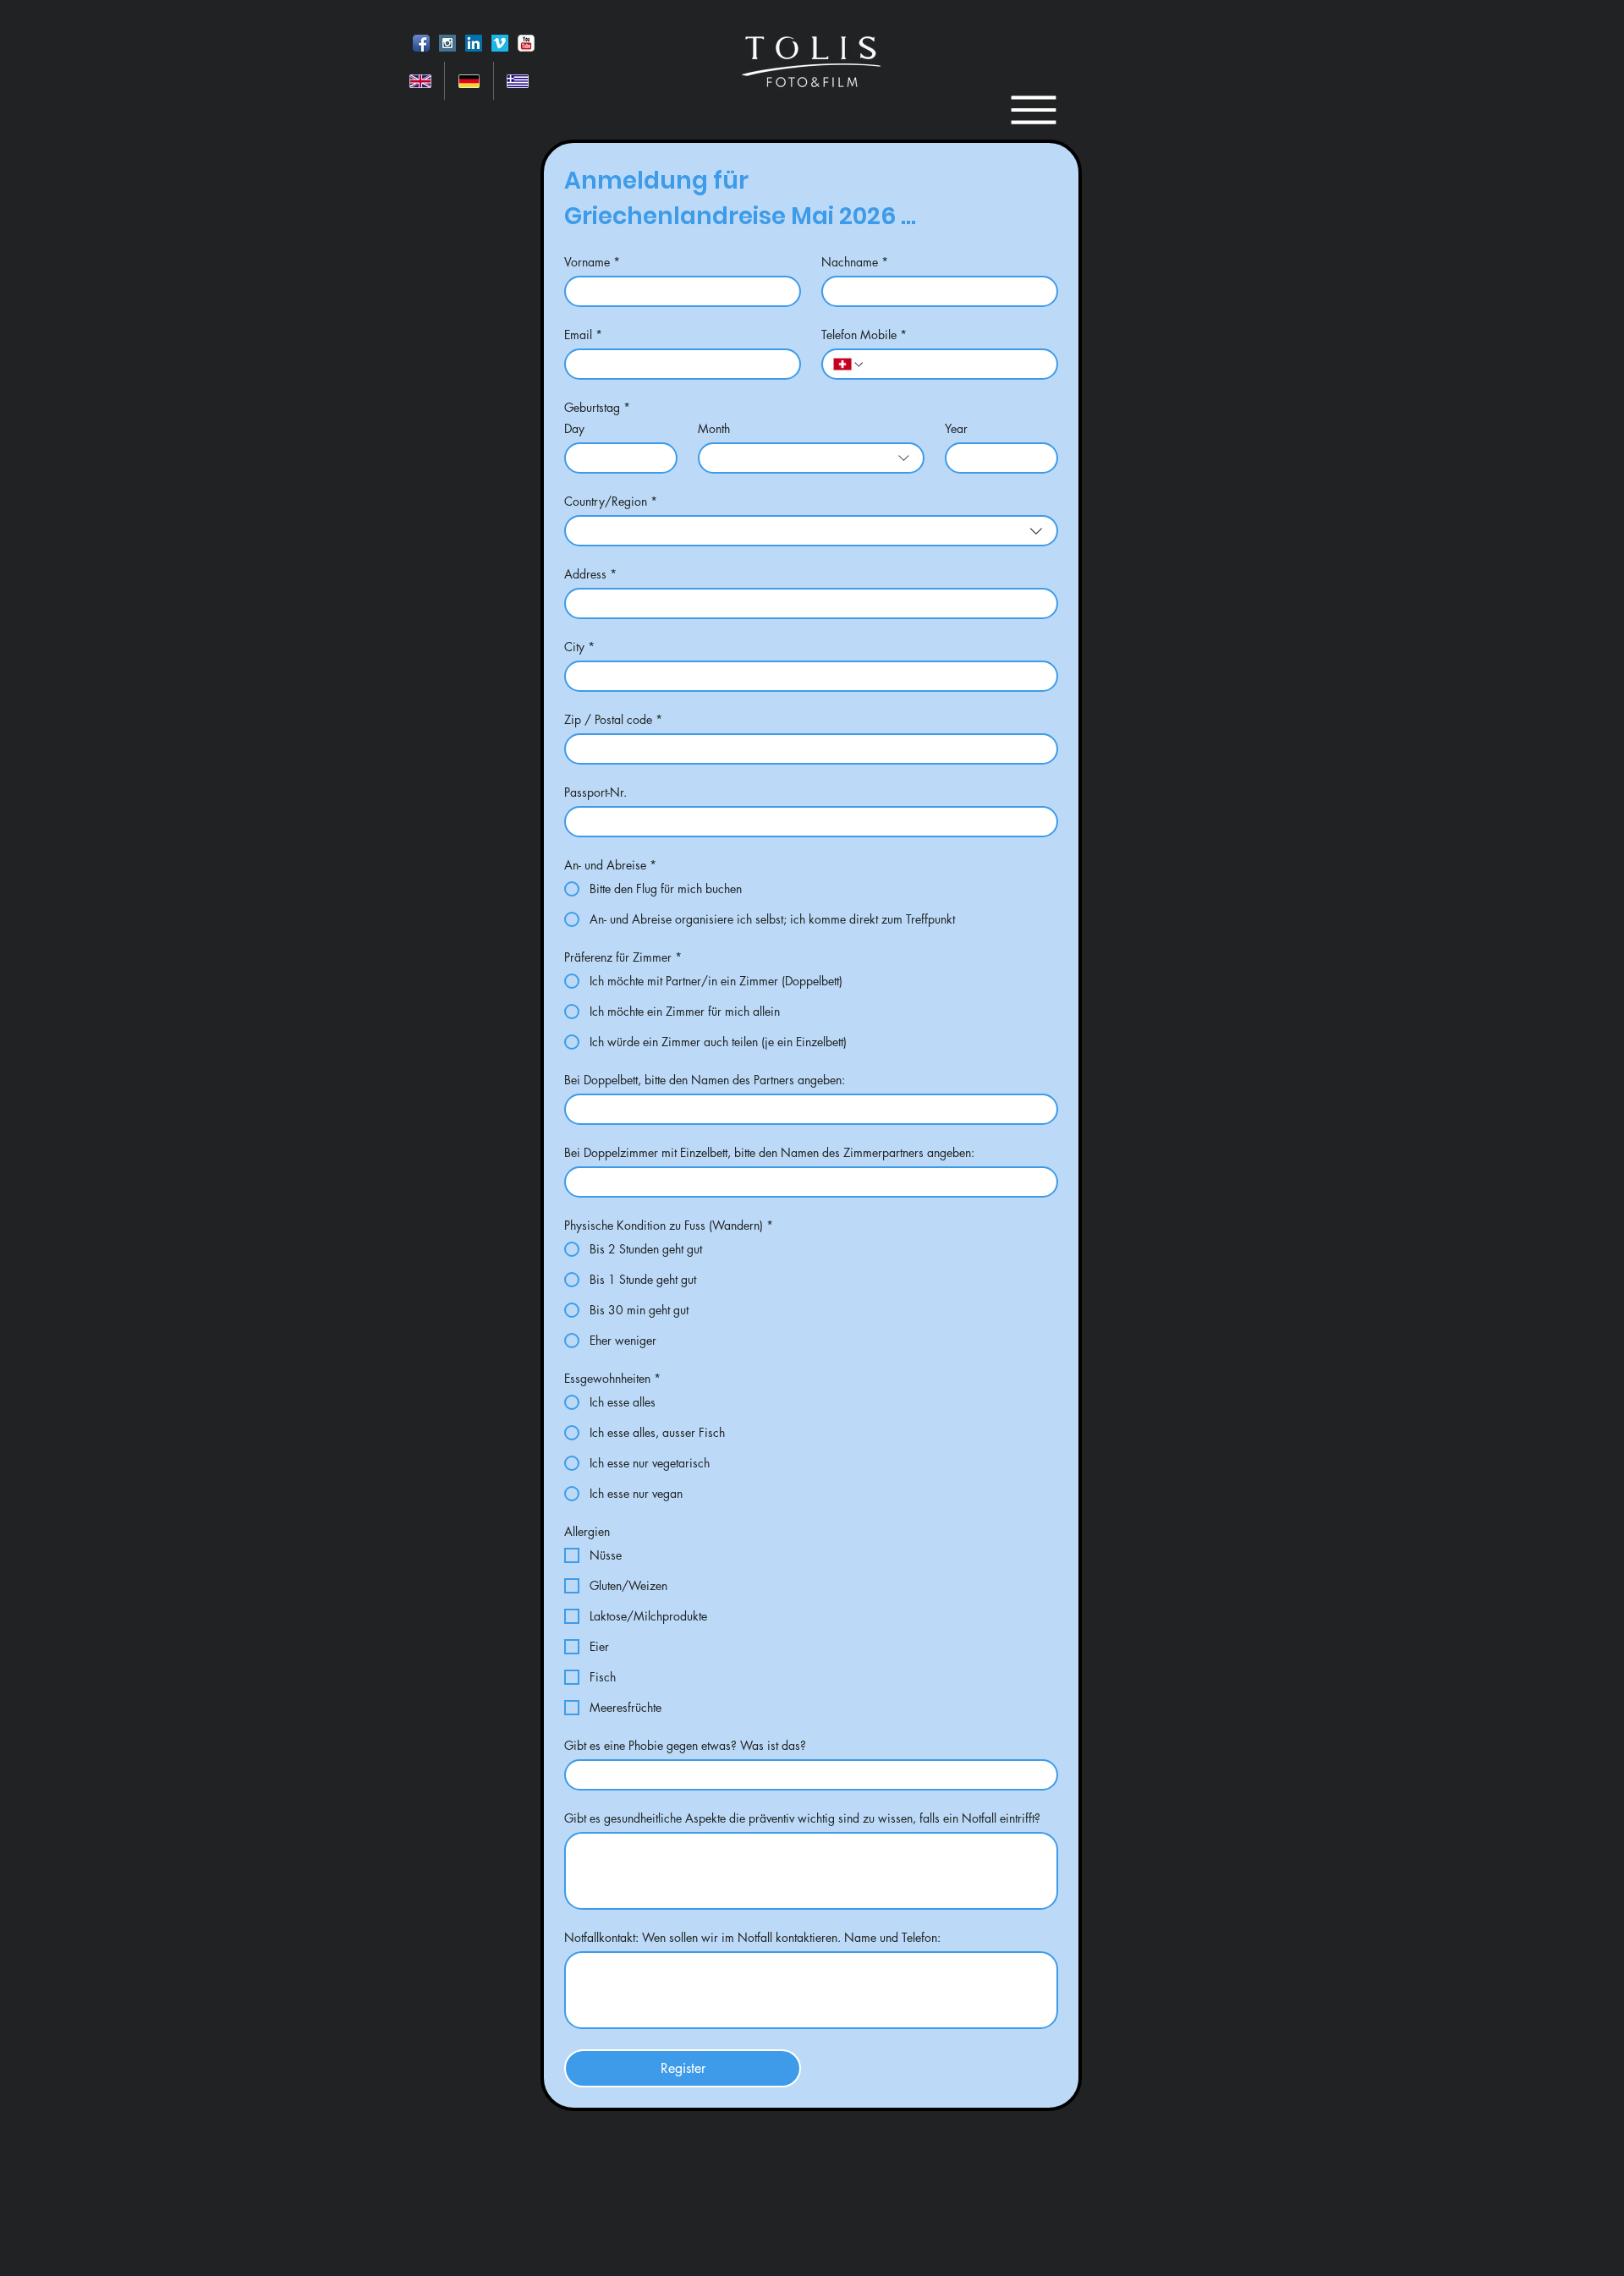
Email (583, 335)
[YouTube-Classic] (526, 43)
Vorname (592, 262)
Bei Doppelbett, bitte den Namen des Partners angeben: (705, 1080)
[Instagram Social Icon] (447, 43)
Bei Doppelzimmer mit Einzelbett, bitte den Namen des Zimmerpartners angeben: (769, 1152)
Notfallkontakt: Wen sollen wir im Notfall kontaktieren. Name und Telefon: (752, 1937)
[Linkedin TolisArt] (474, 43)
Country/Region (611, 501)
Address (590, 574)
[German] (468, 81)
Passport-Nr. (595, 792)
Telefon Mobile (864, 335)
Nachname (855, 262)
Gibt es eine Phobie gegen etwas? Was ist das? (685, 1745)
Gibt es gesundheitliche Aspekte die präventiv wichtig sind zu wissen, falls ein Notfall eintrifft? (802, 1818)
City (579, 647)
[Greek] (517, 81)
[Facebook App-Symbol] (421, 43)
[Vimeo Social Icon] (500, 43)
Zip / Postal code (613, 719)
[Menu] (1033, 110)
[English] (420, 81)
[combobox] (811, 458)
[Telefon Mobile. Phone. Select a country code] (849, 365)
